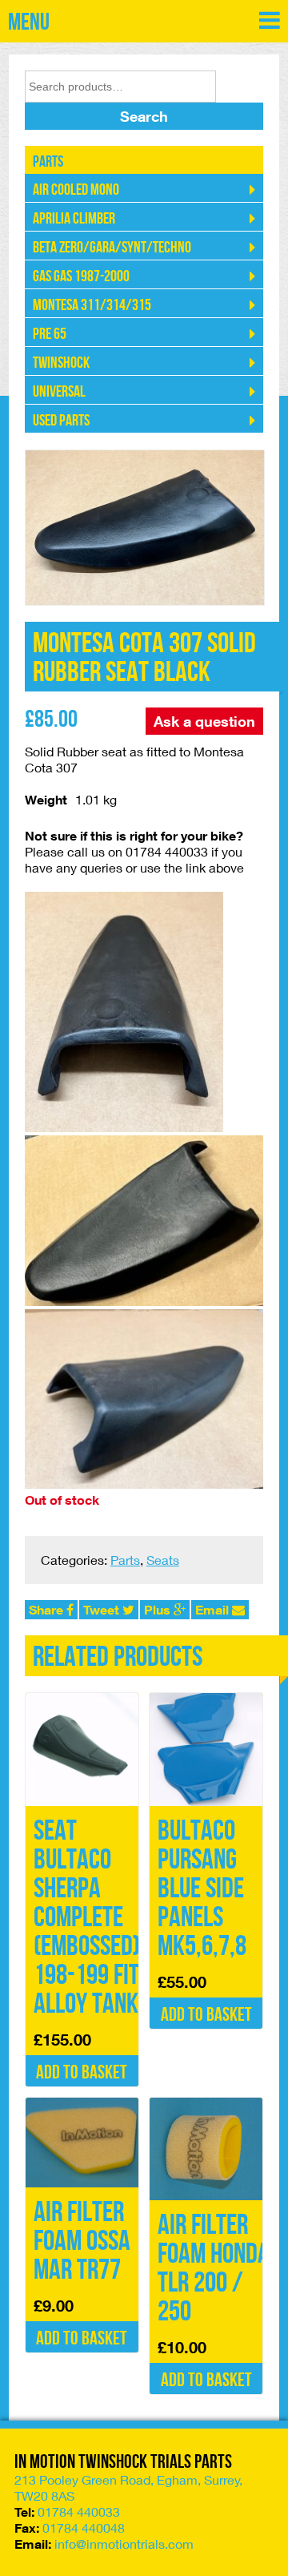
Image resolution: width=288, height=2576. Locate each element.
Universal (59, 392)
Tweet (103, 1610)
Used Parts (61, 421)
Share (48, 1610)
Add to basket (82, 2072)
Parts (48, 162)
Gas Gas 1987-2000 (81, 276)
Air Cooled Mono (76, 190)
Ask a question (204, 721)
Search (144, 116)
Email (214, 1610)
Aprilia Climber (74, 219)
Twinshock (61, 363)
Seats (163, 1560)
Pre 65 (50, 334)
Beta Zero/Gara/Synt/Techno (112, 248)
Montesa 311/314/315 (92, 305)
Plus (159, 1610)
